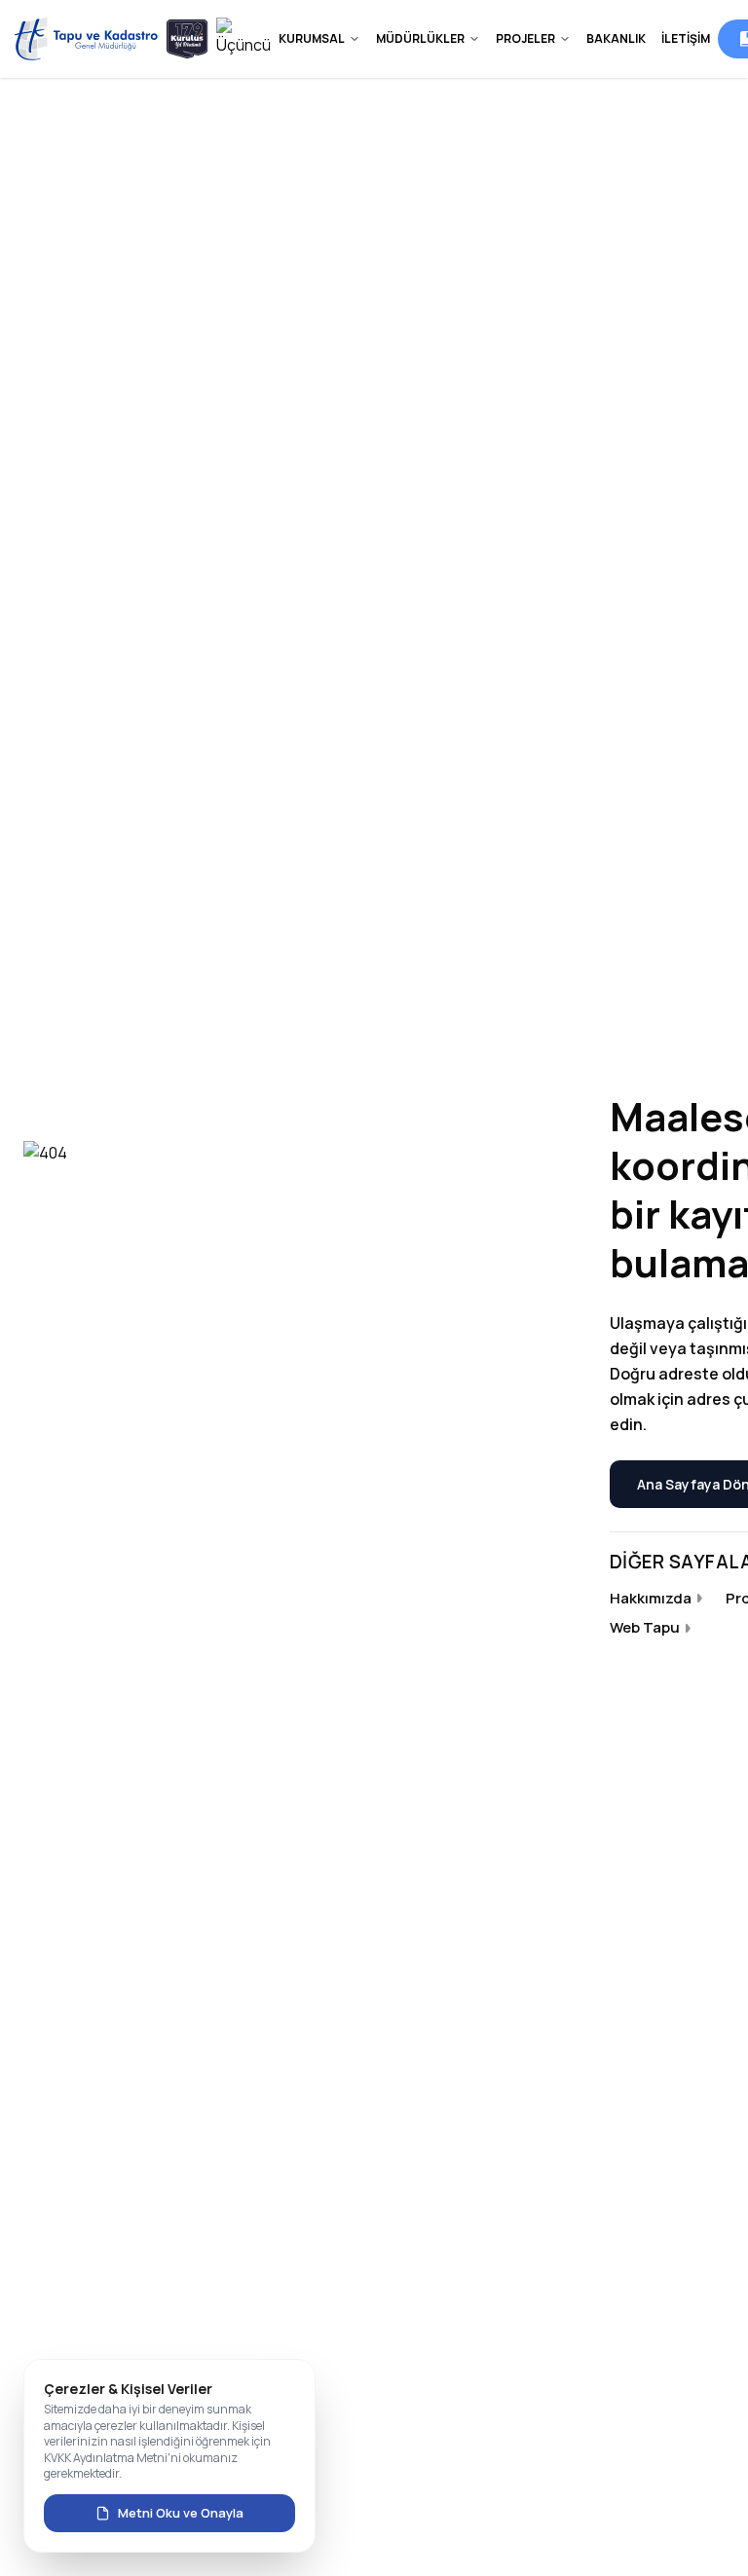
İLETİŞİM (686, 38)
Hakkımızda (651, 1598)
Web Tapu (645, 1627)
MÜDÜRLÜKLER (420, 38)
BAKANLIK (616, 38)
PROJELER (525, 38)
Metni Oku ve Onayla (181, 2513)
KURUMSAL (312, 38)
